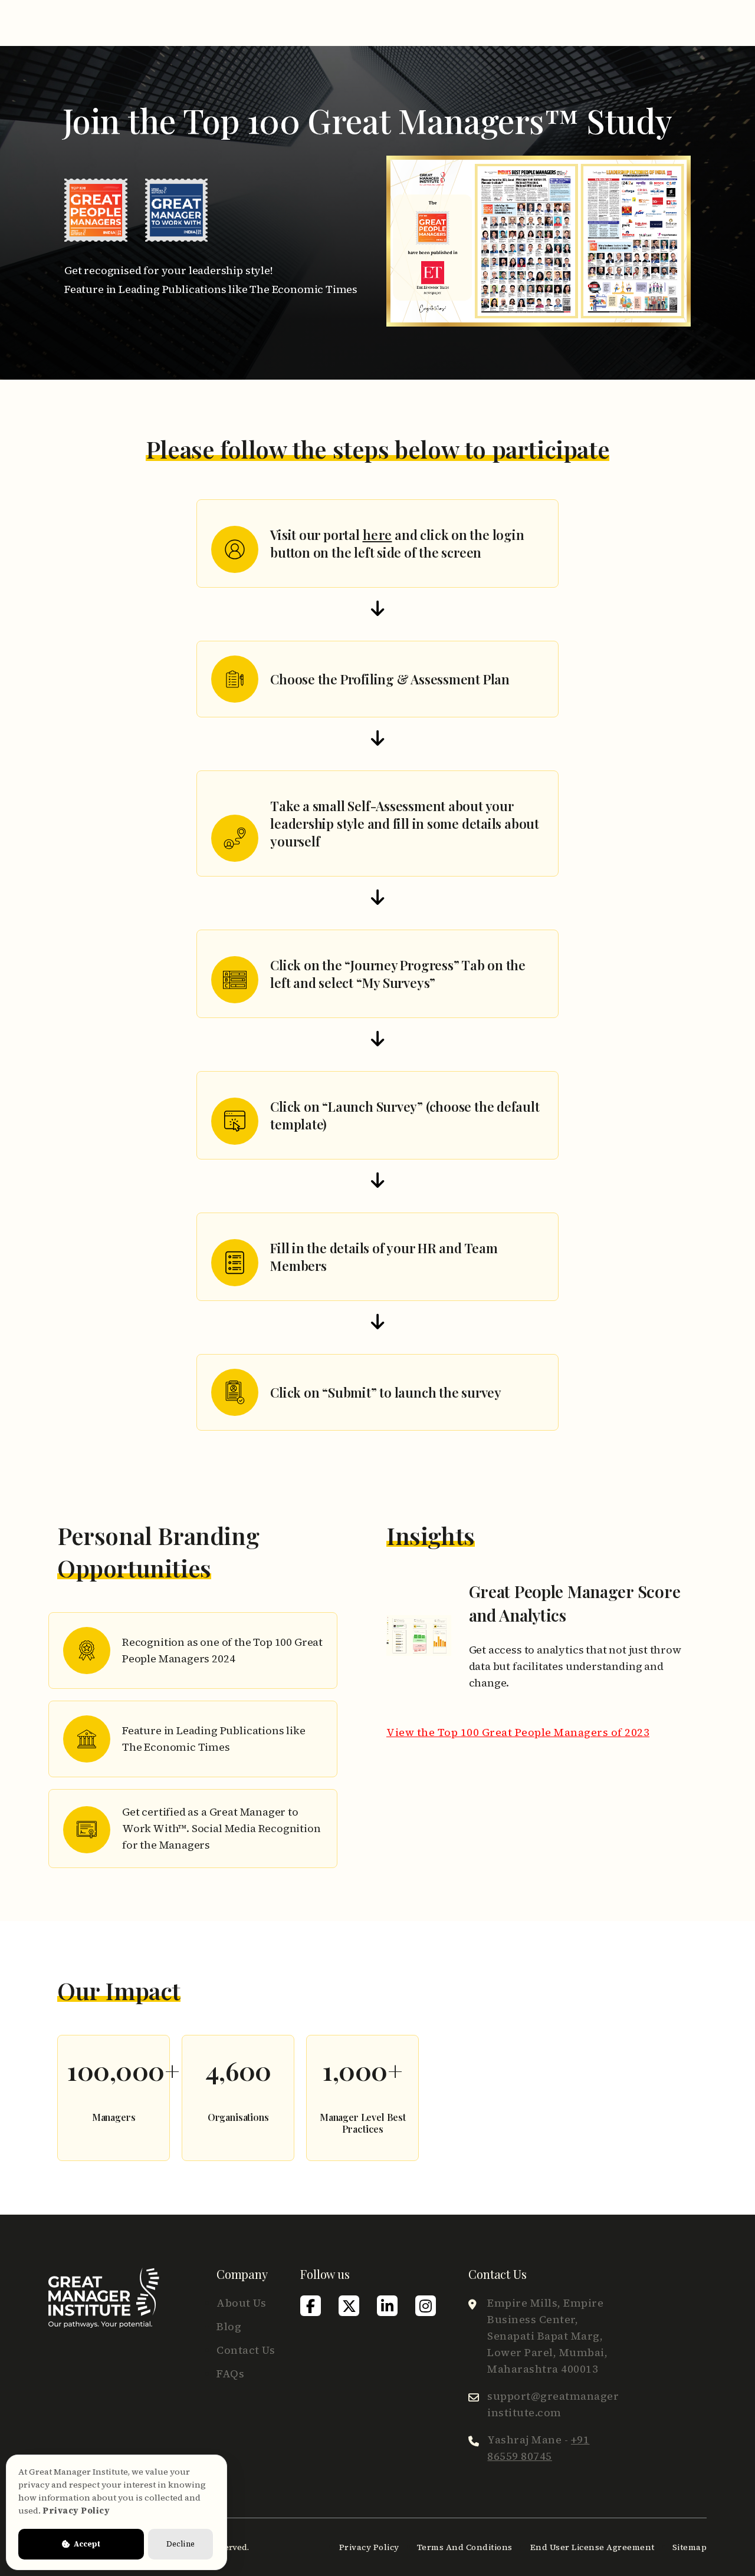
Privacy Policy (369, 2547)
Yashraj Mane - (538, 2448)
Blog (229, 2326)
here (377, 535)
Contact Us (246, 2350)
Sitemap (690, 2547)
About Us (241, 2303)
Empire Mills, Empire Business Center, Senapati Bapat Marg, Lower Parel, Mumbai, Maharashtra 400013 (547, 2336)
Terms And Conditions (465, 2547)
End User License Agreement (592, 2547)
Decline (180, 2544)
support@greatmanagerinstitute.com (553, 2404)
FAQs (230, 2374)
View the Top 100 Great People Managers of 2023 (518, 1732)
